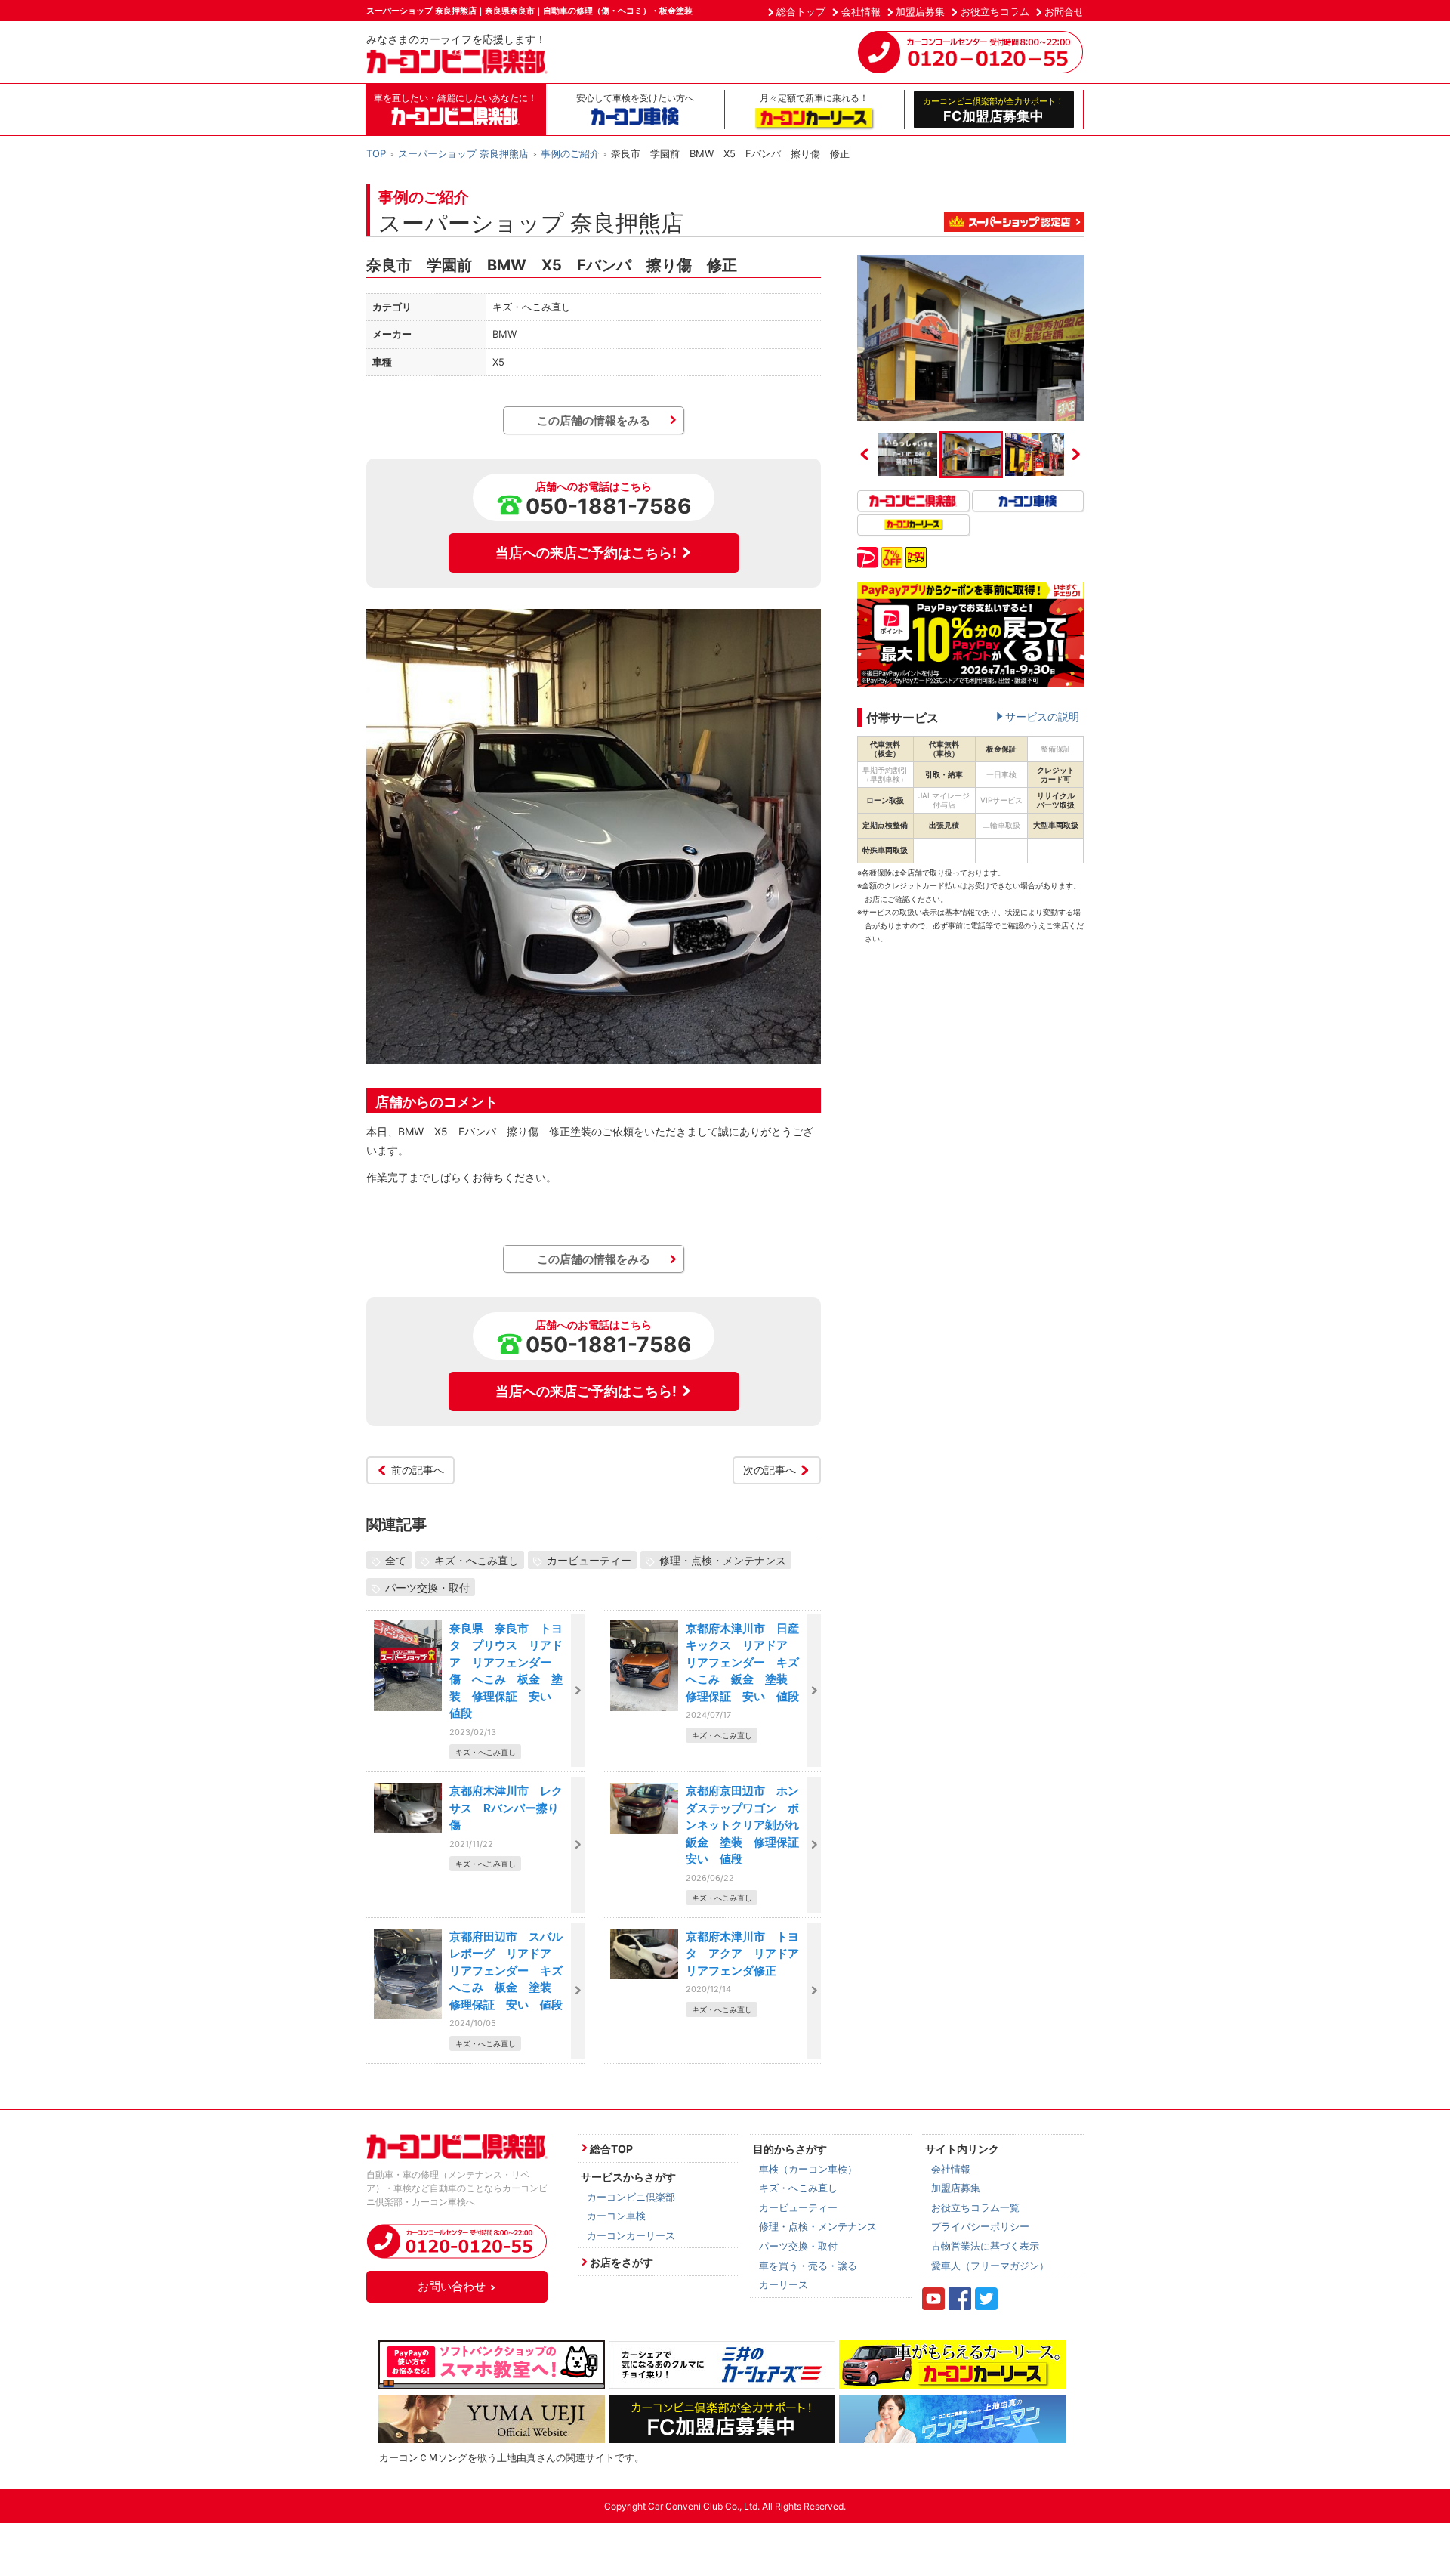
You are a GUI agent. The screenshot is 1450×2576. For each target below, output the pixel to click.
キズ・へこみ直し (477, 1560)
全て (396, 1560)
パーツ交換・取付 (427, 1588)
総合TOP (611, 2149)
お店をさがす (622, 2262)
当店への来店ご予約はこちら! (586, 553)
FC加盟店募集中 (993, 110)
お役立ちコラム (995, 11)
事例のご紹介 (570, 153)
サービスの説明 (1042, 717)
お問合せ (1064, 11)
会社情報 (861, 11)
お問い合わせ (452, 2286)
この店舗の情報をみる (594, 420)
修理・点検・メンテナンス (723, 1560)
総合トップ (801, 11)
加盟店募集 (920, 11)
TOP (376, 153)
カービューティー (589, 1560)
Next (1076, 454)
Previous (865, 454)
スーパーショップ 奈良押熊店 (463, 153)
